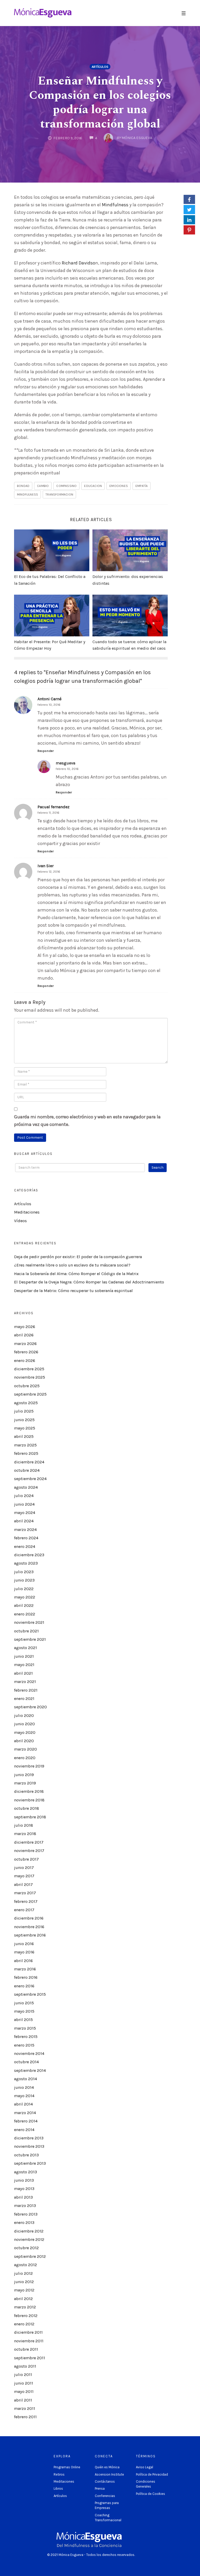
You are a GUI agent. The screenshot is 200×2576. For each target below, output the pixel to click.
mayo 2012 (24, 2290)
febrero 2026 (26, 1352)
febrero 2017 (26, 1901)
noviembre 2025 (30, 1377)
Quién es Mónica (107, 2467)
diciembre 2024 (29, 1462)
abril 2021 (23, 1673)
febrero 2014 (26, 2121)
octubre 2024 (27, 1470)
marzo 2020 (26, 1749)
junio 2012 (24, 2282)
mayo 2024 (25, 1513)
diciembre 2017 (29, 1842)
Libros (58, 2488)
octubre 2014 (26, 2062)
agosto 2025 (26, 1403)
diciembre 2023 (29, 1555)
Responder (46, 751)
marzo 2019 (25, 1783)
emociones (119, 486)
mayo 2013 (24, 2189)
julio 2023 (24, 1572)
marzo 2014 (25, 2113)
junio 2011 (24, 2383)
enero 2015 (24, 2045)
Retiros (59, 2474)
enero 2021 (24, 1699)
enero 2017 (24, 1910)
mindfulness (27, 494)
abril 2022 (24, 1605)
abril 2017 (23, 1884)
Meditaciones (27, 1212)
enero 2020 (25, 1758)
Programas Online (67, 2467)
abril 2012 (23, 2299)
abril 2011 (23, 2400)
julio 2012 (23, 2273)
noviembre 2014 (29, 2053)
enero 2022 (25, 1614)
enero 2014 (24, 2130)
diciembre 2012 (29, 2231)
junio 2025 (24, 1420)
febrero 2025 (26, 1453)
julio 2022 (24, 1589)
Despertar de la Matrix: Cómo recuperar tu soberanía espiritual (73, 1291)
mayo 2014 (24, 2096)
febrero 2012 (26, 2316)
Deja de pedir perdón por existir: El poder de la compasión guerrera (78, 1257)
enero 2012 (24, 2324)
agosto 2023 (26, 1563)
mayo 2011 (24, 2391)
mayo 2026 (25, 1327)
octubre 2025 (27, 1386)
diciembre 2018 (29, 1791)
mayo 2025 (25, 1428)
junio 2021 (24, 1656)
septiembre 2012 (30, 2256)
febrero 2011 (25, 2417)
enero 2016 (24, 1986)
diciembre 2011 (28, 2332)
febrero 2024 (26, 1538)
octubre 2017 (26, 1859)
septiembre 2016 (30, 1935)
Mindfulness (115, 205)
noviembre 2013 (29, 2146)
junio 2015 (24, 2003)
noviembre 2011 (29, 2341)
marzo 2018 (25, 1834)
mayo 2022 (25, 1597)
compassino (66, 486)
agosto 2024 (26, 1487)
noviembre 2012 (29, 2239)
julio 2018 (24, 1825)
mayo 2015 (24, 2011)
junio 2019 (24, 1775)
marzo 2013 (25, 2206)
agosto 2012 (26, 2265)
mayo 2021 (24, 1665)
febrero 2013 (26, 2214)
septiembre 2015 (30, 1994)
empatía (142, 486)
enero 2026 (25, 1361)
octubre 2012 (26, 2248)
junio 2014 (24, 2087)
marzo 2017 (25, 1893)
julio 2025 (24, 1411)
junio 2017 (24, 1868)
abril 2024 (24, 1521)
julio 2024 (24, 1496)
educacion (93, 486)
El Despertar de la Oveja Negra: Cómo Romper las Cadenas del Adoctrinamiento (89, 1282)
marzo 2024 (25, 1530)
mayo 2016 (24, 1952)
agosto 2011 (25, 2366)
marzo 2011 (25, 2408)
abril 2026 (24, 1335)
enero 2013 (24, 2222)
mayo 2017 (24, 1876)
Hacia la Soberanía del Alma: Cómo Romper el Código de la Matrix (76, 1274)
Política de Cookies (151, 2494)
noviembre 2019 (29, 1766)
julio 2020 (24, 1715)
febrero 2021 (26, 1690)
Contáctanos (105, 2481)
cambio (43, 486)
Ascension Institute (109, 2474)
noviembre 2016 (29, 1927)
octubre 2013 (26, 2155)
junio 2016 (24, 1944)
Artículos (100, 67)
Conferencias (105, 2496)
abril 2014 (23, 2104)
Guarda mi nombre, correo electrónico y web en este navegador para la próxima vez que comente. (87, 1121)
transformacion (59, 494)
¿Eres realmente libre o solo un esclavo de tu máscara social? (72, 1265)
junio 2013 (24, 2180)
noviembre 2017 (29, 1851)
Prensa (100, 2488)
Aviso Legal (145, 2467)
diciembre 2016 (29, 1918)
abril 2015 (23, 2020)
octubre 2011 (26, 2349)
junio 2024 (24, 1504)
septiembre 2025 (30, 1394)
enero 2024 (25, 1546)
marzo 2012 (25, 2307)
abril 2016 (23, 1961)
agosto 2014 (26, 2079)
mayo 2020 (25, 1732)
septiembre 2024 (30, 1479)
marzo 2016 (25, 1969)
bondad (23, 486)
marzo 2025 (25, 1445)
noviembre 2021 (29, 1622)
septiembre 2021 (30, 1639)
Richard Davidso (79, 263)
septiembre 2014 (30, 2070)
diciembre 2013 (29, 2138)
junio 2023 (24, 1580)
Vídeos (20, 1221)
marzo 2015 (25, 2028)
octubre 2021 (26, 1631)
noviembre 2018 (29, 1800)
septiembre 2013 (30, 2163)
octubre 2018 (27, 1808)
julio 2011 (23, 2375)
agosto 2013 (26, 2172)
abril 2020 (24, 1741)
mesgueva (65, 763)
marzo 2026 (25, 1344)
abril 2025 (24, 1436)
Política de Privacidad (152, 2474)
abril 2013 (23, 2197)
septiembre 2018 (30, 1817)
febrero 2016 (26, 1977)
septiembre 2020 (30, 1707)
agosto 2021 (26, 1648)
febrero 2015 (26, 2037)
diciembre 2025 (29, 1369)
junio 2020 (24, 1724)
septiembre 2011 (30, 2358)
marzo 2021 (25, 1682)
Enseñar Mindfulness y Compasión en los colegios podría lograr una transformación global (100, 102)
